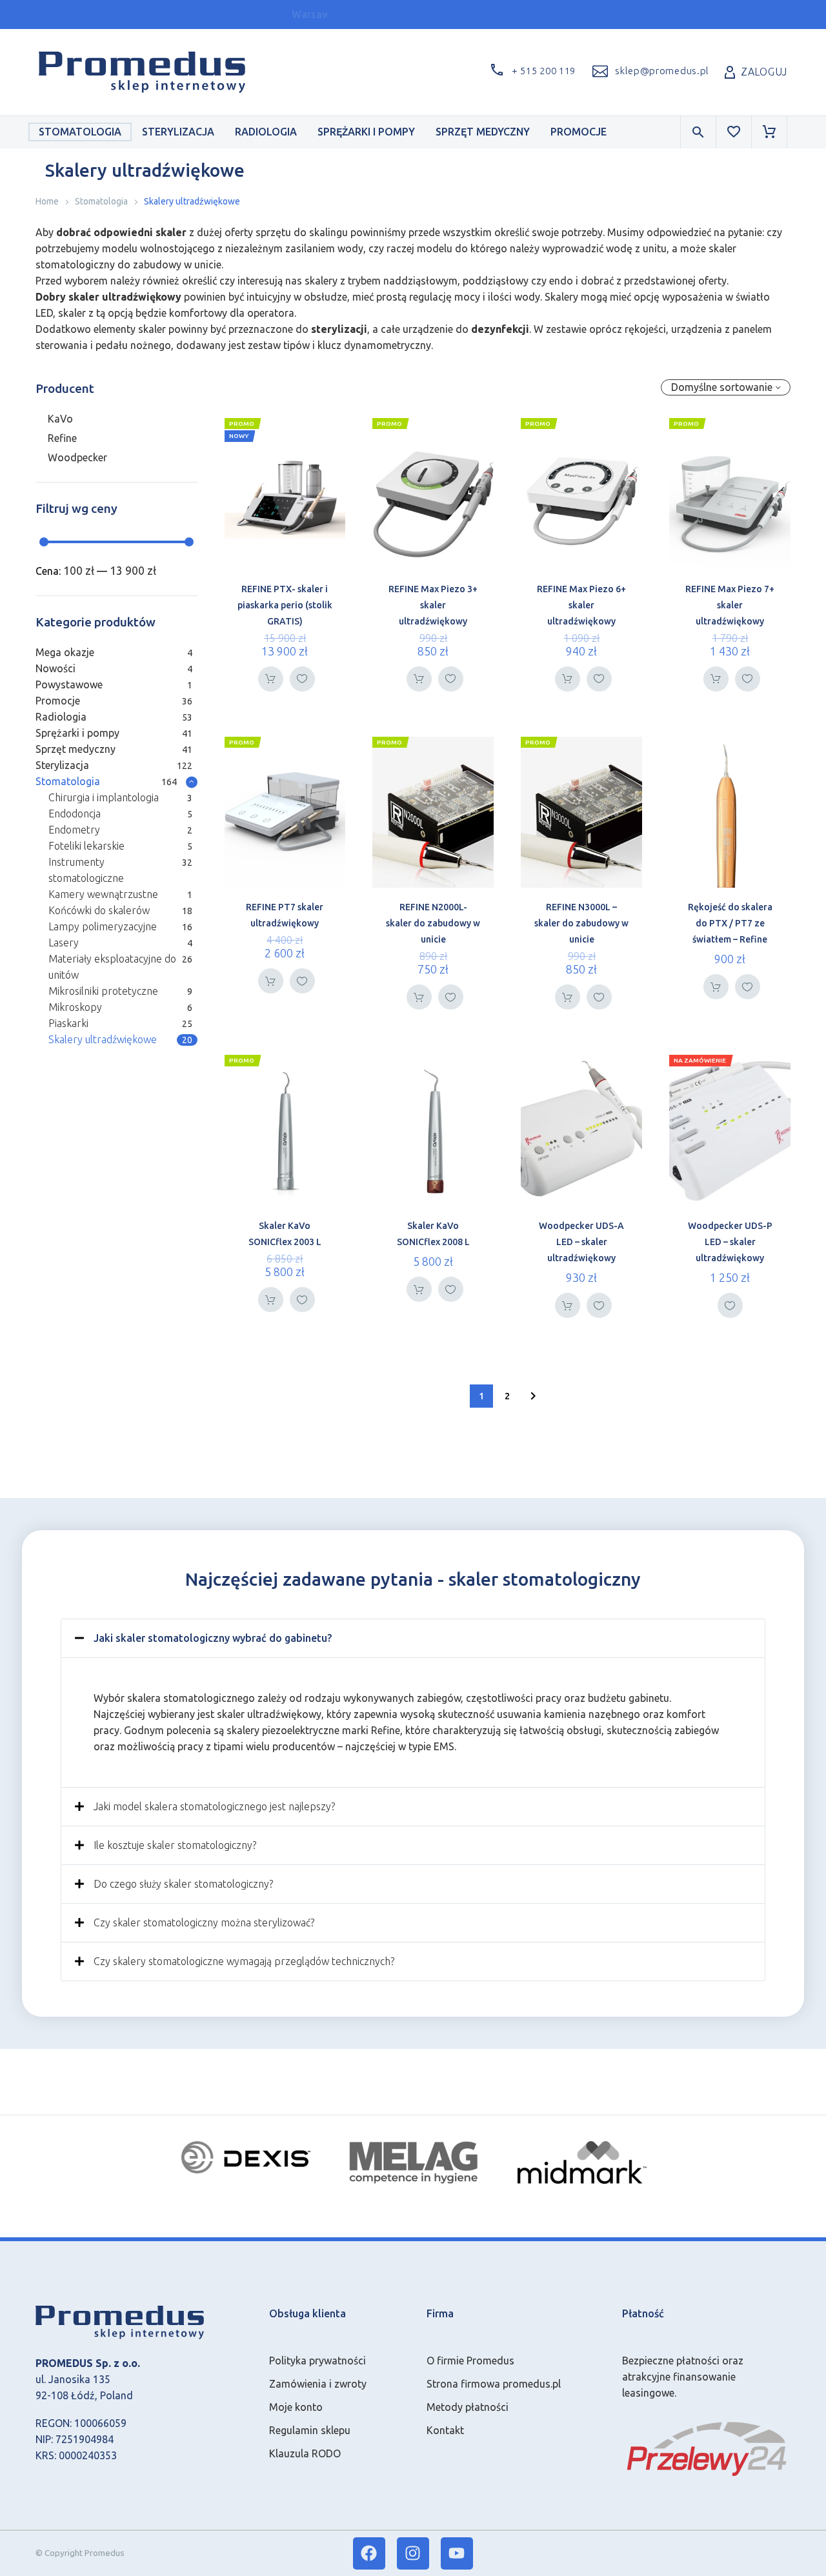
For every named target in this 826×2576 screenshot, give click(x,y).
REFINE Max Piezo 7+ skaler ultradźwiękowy (730, 605)
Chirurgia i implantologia (104, 797)
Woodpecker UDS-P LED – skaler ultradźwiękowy (730, 1242)
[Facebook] (369, 2553)
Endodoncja (75, 814)
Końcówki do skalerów (99, 910)
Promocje (579, 132)
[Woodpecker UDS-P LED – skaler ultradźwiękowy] (730, 1131)
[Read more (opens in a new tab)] (649, 72)
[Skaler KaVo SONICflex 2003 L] (285, 1131)
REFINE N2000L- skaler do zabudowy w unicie (433, 923)
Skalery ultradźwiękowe (103, 1039)
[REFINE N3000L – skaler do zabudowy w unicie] (581, 813)
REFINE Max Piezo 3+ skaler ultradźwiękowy (433, 605)
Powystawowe (69, 684)
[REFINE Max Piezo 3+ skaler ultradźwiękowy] (433, 494)
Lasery (64, 943)
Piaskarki (68, 1023)
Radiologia (266, 132)
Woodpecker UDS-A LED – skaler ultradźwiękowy (581, 1242)
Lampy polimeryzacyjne (103, 926)
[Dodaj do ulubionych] (302, 679)
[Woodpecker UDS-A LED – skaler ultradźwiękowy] (581, 1131)
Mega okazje (65, 652)
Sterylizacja (178, 132)
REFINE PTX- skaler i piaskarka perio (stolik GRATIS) (285, 605)
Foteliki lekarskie (86, 846)
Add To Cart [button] (271, 679)
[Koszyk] (769, 132)
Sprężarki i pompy (366, 132)
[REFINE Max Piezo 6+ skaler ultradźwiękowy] (581, 494)
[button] (530, 72)
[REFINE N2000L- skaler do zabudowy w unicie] (433, 813)
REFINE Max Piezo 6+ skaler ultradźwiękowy (581, 605)
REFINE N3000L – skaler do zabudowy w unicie (581, 923)
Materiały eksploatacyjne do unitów (112, 967)
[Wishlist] (734, 132)
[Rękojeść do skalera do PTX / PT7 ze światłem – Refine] (730, 813)
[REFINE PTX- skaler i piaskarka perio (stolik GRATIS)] (285, 494)
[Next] (533, 1396)
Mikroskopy (75, 1007)
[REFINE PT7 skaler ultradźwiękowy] (285, 813)
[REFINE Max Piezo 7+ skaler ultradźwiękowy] (730, 494)
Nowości (55, 668)
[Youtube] (457, 2553)
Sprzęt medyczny (483, 132)
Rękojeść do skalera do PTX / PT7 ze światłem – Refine (730, 923)
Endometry (74, 830)
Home (47, 201)
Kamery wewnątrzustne (103, 894)
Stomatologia (80, 132)
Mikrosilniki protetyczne (103, 991)
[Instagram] (413, 2553)
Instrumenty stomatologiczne (86, 870)
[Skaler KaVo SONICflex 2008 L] (433, 1131)
